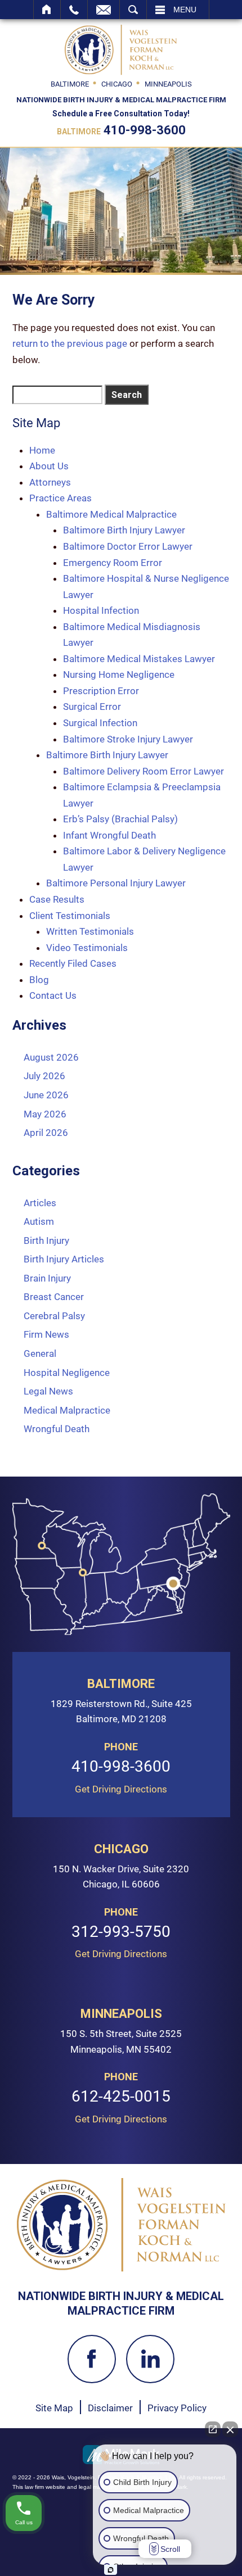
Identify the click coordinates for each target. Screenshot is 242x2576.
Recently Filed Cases (73, 963)
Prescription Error (101, 691)
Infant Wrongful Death (109, 835)
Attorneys (50, 482)
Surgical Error (92, 707)
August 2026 (51, 1057)
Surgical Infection (100, 723)
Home (47, 10)
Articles (40, 1203)
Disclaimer (110, 2408)
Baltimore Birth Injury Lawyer (124, 530)
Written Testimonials (90, 931)
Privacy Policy (177, 2408)
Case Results (57, 899)
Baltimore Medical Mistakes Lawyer (139, 659)
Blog (39, 980)
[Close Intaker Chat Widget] (230, 2429)
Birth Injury (46, 1241)
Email (104, 10)
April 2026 (46, 1133)
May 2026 (45, 1114)
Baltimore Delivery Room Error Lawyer (144, 771)
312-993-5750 (121, 1932)
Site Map (54, 2408)
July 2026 (44, 1076)
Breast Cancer (54, 1297)
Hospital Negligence (67, 1373)
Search (133, 10)
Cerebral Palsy (54, 1316)
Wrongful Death (57, 1429)
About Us (49, 466)
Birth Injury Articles (64, 1259)
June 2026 (46, 1095)
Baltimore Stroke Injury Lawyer (128, 739)
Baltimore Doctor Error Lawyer (128, 546)
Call (74, 10)
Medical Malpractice (67, 1410)
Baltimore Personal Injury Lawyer (116, 883)
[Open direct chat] (213, 2429)
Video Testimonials (87, 948)
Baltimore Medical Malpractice (111, 514)
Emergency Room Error (113, 563)
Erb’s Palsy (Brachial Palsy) (120, 819)
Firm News (46, 1334)
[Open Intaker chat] (111, 2570)
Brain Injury (47, 1278)
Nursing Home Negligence (119, 674)
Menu (185, 10)
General (40, 1353)
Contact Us (53, 995)
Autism (39, 1221)
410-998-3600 (145, 130)
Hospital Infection (101, 610)
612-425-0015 (121, 2097)
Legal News (48, 1391)
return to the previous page (70, 343)
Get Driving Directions (121, 1789)
